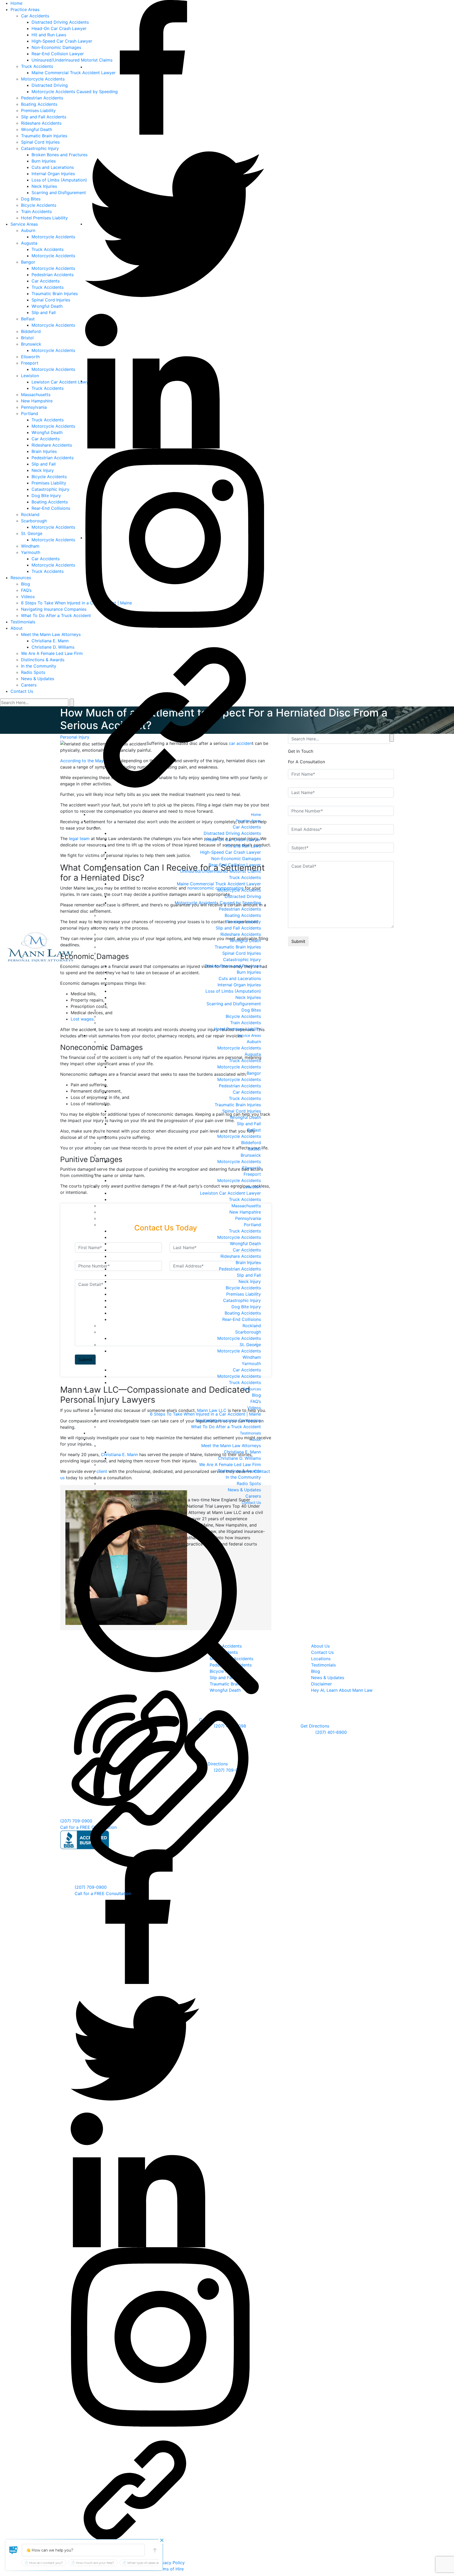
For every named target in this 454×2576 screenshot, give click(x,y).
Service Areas (249, 1035)
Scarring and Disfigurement (234, 1004)
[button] (14, 2550)
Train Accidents (246, 1023)
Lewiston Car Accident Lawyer (230, 1193)
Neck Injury (250, 1281)
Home (256, 814)
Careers (253, 1496)
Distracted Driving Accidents (232, 833)
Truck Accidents (245, 877)
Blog (256, 1395)
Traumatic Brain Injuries (238, 947)
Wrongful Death (245, 941)
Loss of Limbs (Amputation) (233, 991)
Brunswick (251, 1155)
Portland (252, 1225)
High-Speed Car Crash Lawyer (231, 852)
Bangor (254, 1073)
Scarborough (248, 1332)
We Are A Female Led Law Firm (230, 1464)
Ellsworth (252, 1168)
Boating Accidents (243, 915)
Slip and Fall (249, 1124)
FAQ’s (256, 1401)
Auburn (254, 1042)
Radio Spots (249, 1483)
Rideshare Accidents (241, 934)
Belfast (254, 1130)
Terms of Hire (170, 2569)
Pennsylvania (248, 1218)
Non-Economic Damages (236, 858)
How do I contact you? (46, 2563)
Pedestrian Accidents (240, 909)
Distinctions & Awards (239, 1471)
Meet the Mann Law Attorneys (231, 1446)
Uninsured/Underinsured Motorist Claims (220, 871)
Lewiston (252, 1187)
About (256, 1439)
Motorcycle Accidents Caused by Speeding (218, 903)
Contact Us (251, 1502)
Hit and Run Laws (244, 846)
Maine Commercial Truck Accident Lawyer (219, 884)
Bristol (255, 1149)
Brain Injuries (248, 1262)
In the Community (243, 1477)
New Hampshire (245, 1212)
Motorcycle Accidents (239, 890)
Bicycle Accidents (243, 1016)
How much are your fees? (95, 2563)
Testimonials (250, 1433)
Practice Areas (248, 821)
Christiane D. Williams (239, 1458)
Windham (252, 1357)
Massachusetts (246, 1206)
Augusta (253, 1054)
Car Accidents (247, 827)
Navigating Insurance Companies (228, 1420)
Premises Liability (244, 922)
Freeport (252, 1174)
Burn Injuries (249, 972)
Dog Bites (251, 1010)
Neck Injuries (248, 997)
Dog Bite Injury (246, 1307)
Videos (254, 1408)
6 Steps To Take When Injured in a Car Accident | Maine (205, 1414)
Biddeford (251, 1143)
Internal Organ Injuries (239, 985)
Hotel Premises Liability (238, 1029)
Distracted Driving (243, 896)
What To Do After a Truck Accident (226, 1427)
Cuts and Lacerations (240, 978)
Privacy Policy (171, 2562)
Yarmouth (251, 1363)
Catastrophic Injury (242, 959)
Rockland (252, 1326)
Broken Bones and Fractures (233, 966)
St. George (250, 1345)
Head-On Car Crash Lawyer (233, 840)
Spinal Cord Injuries (242, 953)
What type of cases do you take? (151, 2563)
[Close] (162, 2540)
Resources (252, 1389)
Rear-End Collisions (242, 1319)
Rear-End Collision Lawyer (235, 865)
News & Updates (244, 1490)
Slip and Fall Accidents (238, 928)
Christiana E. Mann (242, 1452)
